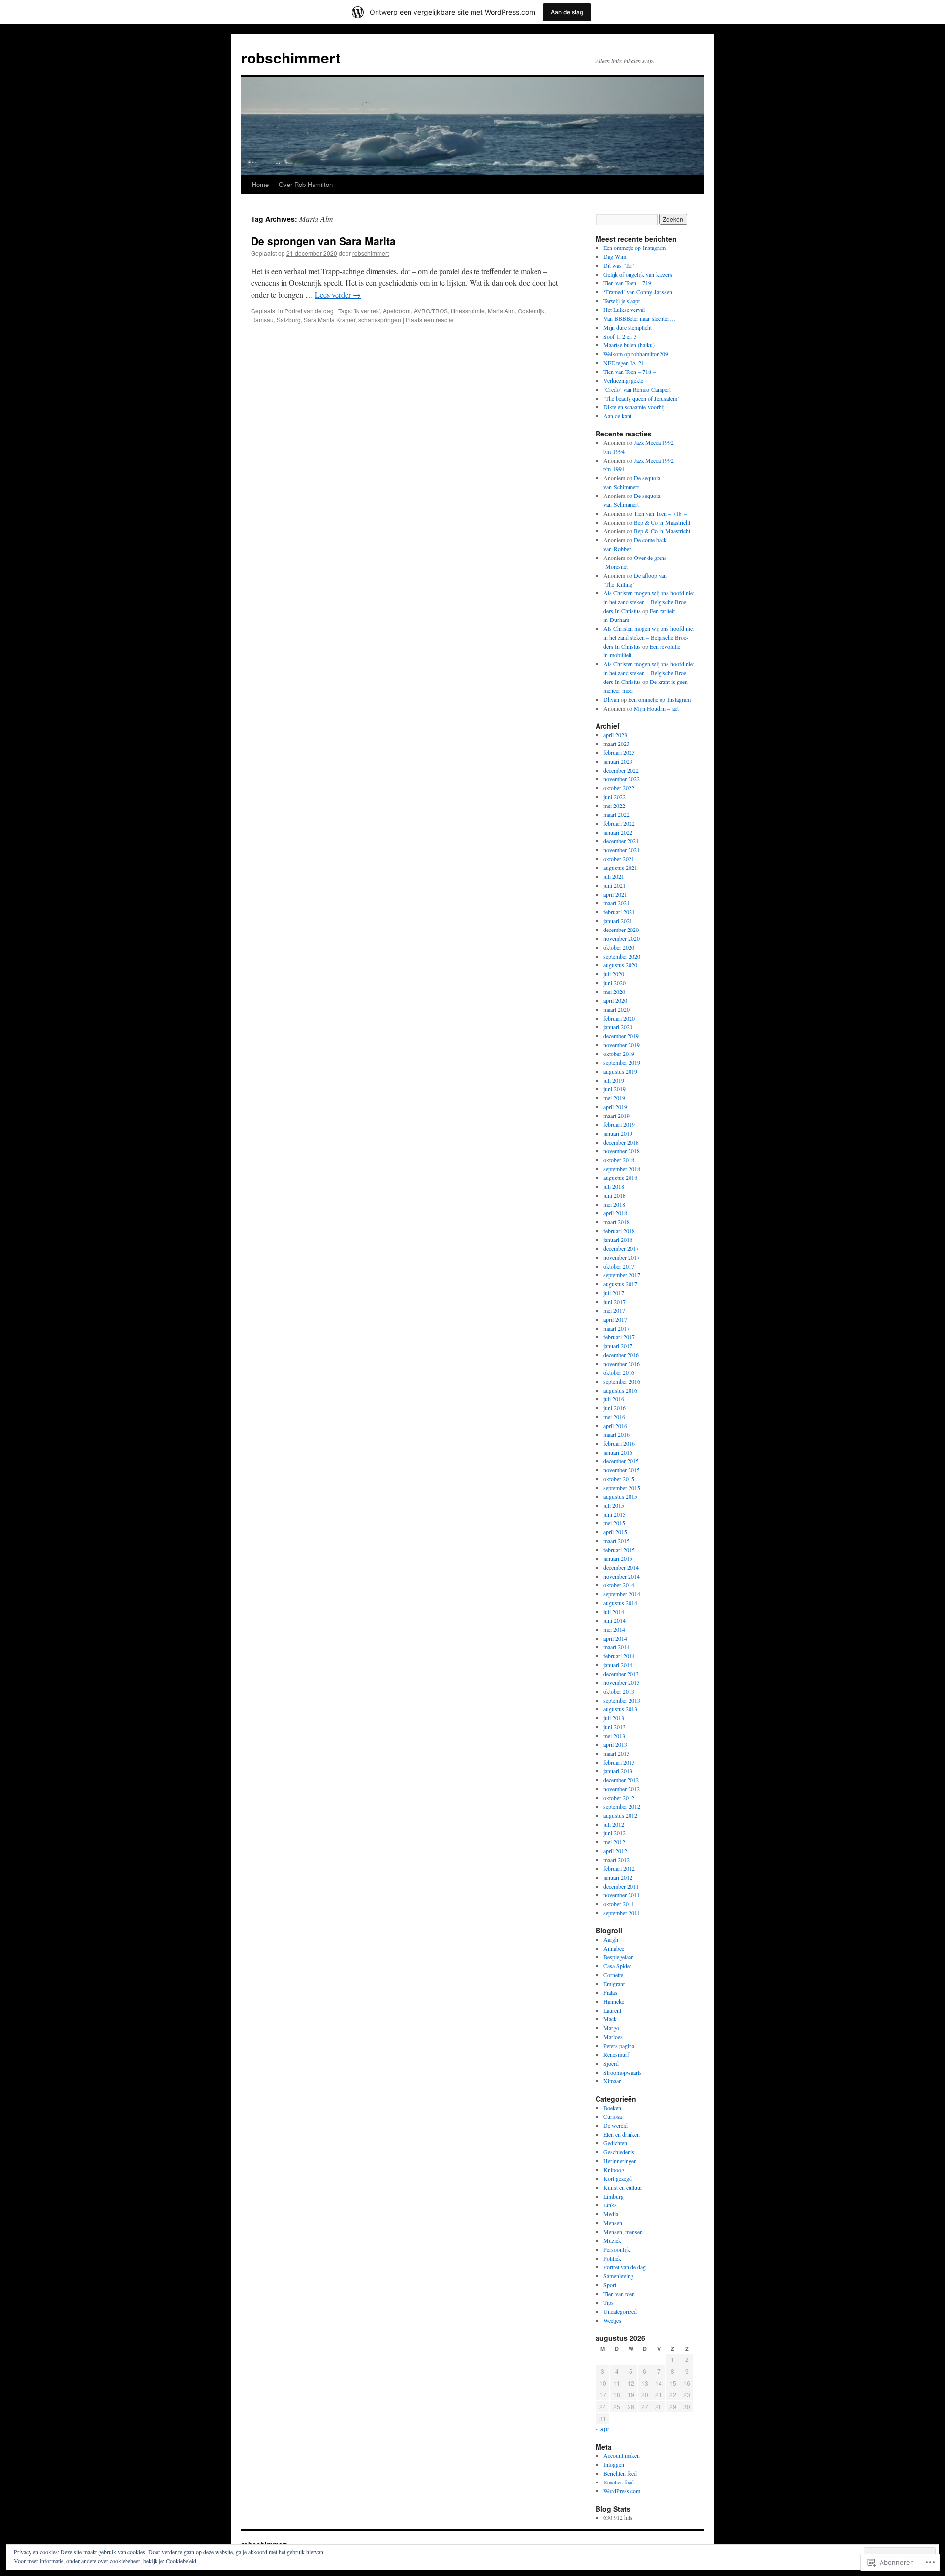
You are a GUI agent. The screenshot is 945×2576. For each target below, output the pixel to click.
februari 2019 (619, 1124)
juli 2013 (614, 1718)
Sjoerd (611, 2063)
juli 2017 (614, 1293)
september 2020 (622, 956)
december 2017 (621, 1248)
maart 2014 (616, 1647)
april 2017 (615, 1319)
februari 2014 (619, 1656)
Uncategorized (620, 2311)
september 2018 (622, 1169)
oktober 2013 (619, 1691)
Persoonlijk (617, 2249)
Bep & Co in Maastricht (662, 522)
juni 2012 (614, 1833)
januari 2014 (618, 1665)
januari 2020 (618, 1027)
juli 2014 (614, 1612)
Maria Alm (501, 311)
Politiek (612, 2258)
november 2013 (622, 1682)
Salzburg (289, 320)
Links (610, 2205)
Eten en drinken (622, 2134)
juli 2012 (614, 1824)
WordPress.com (622, 2491)
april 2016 (615, 1426)
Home (260, 184)
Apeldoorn (397, 311)
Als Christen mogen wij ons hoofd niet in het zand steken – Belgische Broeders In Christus (649, 602)
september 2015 (622, 1488)
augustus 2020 (620, 965)
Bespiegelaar (618, 1957)
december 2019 (621, 1036)
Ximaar (612, 2081)
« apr (602, 2429)
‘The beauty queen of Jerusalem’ (641, 398)
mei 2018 (614, 1204)
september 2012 (622, 1806)
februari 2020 (619, 1018)
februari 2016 (619, 1443)
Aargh (611, 1939)
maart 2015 (616, 1541)
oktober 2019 (619, 1054)
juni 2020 (614, 983)
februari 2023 (619, 752)
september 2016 (622, 1381)
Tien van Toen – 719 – (630, 283)
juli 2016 (614, 1399)
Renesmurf (616, 2054)
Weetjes (612, 2320)
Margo (611, 2028)
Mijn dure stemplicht (628, 327)
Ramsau (262, 320)
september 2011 (622, 1913)
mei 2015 (614, 1523)
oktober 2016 (619, 1372)
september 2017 (622, 1275)
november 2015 (622, 1470)
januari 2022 (618, 832)
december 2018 (621, 1142)
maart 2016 (616, 1434)
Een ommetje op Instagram (635, 248)
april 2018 (615, 1213)
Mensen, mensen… (626, 2232)
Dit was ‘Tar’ (619, 265)
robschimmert (291, 57)
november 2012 (622, 1789)
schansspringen (380, 320)
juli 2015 (614, 1505)
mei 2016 (614, 1417)
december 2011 (621, 1886)
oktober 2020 (619, 947)
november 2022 (622, 779)
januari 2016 (618, 1452)
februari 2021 (619, 912)
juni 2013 (614, 1727)
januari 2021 (618, 921)
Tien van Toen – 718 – (630, 372)
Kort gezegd (618, 2178)
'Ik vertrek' (367, 311)
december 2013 (621, 1674)
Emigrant (614, 1984)
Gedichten (615, 2143)
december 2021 (621, 841)
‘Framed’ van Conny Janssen (638, 292)
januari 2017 (618, 1346)
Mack (610, 2019)
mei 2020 (614, 992)
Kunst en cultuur (623, 2187)
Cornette (613, 1975)
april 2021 (615, 894)
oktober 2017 (619, 1266)
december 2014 (621, 1567)
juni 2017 (614, 1302)
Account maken (622, 2455)
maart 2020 (616, 1009)
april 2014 (615, 1638)
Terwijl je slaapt (622, 301)
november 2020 (622, 938)
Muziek (612, 2240)
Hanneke (614, 2001)
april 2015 (615, 1532)
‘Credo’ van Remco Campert (637, 389)
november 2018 (622, 1151)
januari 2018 (618, 1240)
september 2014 (622, 1594)
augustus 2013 (620, 1709)
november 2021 (622, 850)
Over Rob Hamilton (306, 184)
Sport (610, 2285)
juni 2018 (614, 1195)
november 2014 (622, 1576)
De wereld (615, 2125)
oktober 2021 (619, 859)
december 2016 (621, 1355)
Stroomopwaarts (623, 2072)
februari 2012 (619, 1868)
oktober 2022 (619, 788)
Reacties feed (619, 2482)
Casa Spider (617, 1966)
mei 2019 (614, 1098)
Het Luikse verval (624, 310)
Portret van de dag (309, 311)
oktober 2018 (619, 1160)
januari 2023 (618, 761)
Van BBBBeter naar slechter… (639, 318)
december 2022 (621, 770)
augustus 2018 (620, 1178)
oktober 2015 (619, 1479)
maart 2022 (616, 814)
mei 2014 (614, 1629)
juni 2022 (614, 797)
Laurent (612, 2010)
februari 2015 (619, 1550)
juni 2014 (614, 1620)
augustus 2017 (620, 1284)
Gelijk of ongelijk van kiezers (638, 274)
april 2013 (615, 1744)
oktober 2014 (619, 1585)
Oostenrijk (531, 311)
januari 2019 (618, 1133)
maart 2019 (616, 1116)
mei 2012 (614, 1842)
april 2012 (615, 1851)
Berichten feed (620, 2473)
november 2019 (622, 1045)
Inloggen (614, 2464)
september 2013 (622, 1700)
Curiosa (613, 2116)
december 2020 (621, 930)
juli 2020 (614, 974)
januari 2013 (618, 1771)
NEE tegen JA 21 (624, 363)
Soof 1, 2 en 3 (620, 336)
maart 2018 (616, 1222)
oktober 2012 (619, 1798)
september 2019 (622, 1062)
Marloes (613, 2037)
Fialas (610, 1992)
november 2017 (622, 1257)
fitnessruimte (468, 311)
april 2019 (615, 1107)
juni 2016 (614, 1408)
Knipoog (614, 2170)
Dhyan (611, 699)
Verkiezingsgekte (623, 380)
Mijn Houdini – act (656, 708)
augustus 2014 (620, 1603)
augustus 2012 (620, 1815)
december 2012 (621, 1780)
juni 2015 (614, 1514)
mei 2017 (614, 1310)
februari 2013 (619, 1762)
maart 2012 (616, 1860)
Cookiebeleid (181, 2561)
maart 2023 (616, 744)
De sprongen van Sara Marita (323, 241)
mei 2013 (614, 1736)
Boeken (612, 2108)
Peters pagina (619, 2046)
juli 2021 (614, 876)
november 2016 (622, 1364)
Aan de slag (567, 12)
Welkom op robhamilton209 (636, 354)
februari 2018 (619, 1231)
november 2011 (622, 1895)
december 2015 (621, 1461)
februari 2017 (619, 1337)
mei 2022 (614, 806)
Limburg (614, 2196)
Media (611, 2214)
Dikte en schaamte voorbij (634, 407)
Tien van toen (619, 2294)
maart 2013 (616, 1753)
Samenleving (618, 2276)
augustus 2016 (620, 1390)
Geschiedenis (619, 2152)
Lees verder (338, 295)
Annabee (614, 1948)
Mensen (613, 2223)
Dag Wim (615, 256)
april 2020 (615, 1000)
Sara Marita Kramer (330, 320)
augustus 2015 (620, 1496)
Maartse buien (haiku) (629, 345)
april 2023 (615, 735)
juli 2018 (614, 1186)
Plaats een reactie (430, 320)
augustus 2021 (620, 868)
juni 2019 (614, 1089)
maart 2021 (616, 903)
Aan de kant (617, 416)
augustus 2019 (620, 1071)
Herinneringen (620, 2161)
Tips (609, 2302)
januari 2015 (618, 1558)
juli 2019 (614, 1080)
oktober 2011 (619, 1904)
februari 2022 (619, 823)
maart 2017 (616, 1328)
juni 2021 (614, 885)
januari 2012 (618, 1877)
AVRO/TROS (431, 311)
